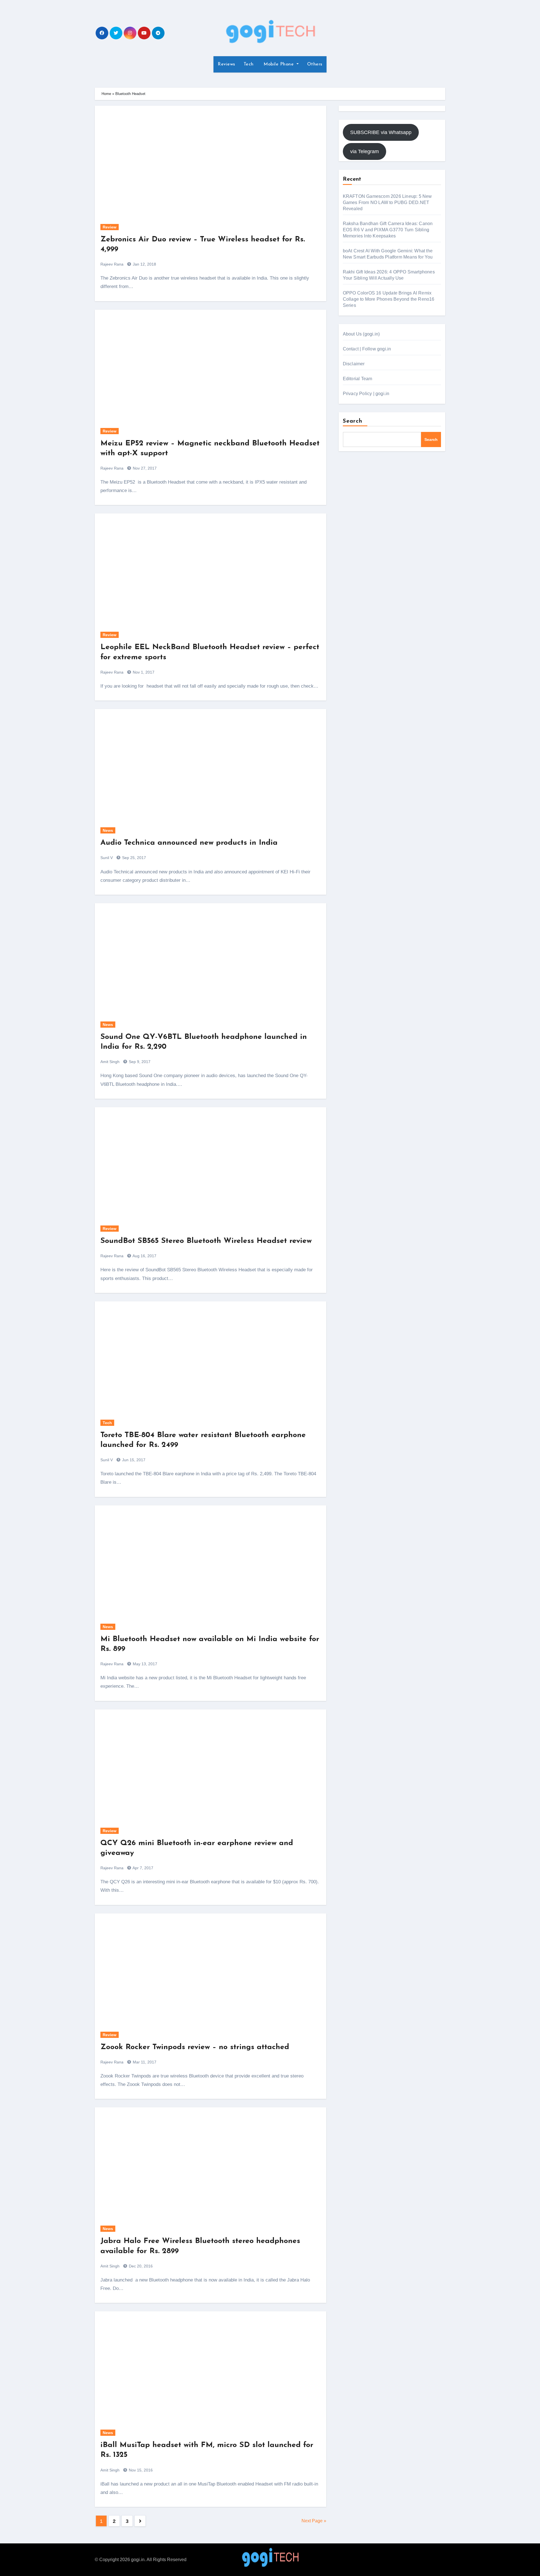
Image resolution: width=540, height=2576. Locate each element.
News (108, 830)
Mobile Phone (279, 64)
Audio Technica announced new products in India (189, 843)
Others (315, 64)
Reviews (226, 64)
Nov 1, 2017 (143, 672)
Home (106, 94)
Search (353, 421)
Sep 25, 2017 (133, 858)
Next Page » (314, 2521)
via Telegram (364, 151)
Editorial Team (358, 379)
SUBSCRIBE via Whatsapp (381, 132)
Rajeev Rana (112, 264)
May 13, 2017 (144, 1664)
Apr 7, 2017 (142, 1868)
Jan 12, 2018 (144, 264)
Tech (249, 64)
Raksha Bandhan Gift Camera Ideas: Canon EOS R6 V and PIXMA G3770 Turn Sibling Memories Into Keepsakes (388, 230)
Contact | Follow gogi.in (367, 349)
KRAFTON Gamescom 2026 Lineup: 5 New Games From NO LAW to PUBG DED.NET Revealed (387, 202)
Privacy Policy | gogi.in (366, 394)
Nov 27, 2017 (144, 468)
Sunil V (107, 858)
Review (110, 227)
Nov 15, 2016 (140, 2470)
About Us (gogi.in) (361, 334)
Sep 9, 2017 (139, 1062)
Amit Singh (110, 1062)
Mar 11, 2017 (144, 2062)
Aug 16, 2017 (144, 1256)
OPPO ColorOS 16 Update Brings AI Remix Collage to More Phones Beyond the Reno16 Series (389, 299)
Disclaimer (354, 364)
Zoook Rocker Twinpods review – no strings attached (195, 2047)
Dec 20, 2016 (140, 2266)
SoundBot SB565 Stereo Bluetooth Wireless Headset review (206, 1241)
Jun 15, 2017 (133, 1460)
